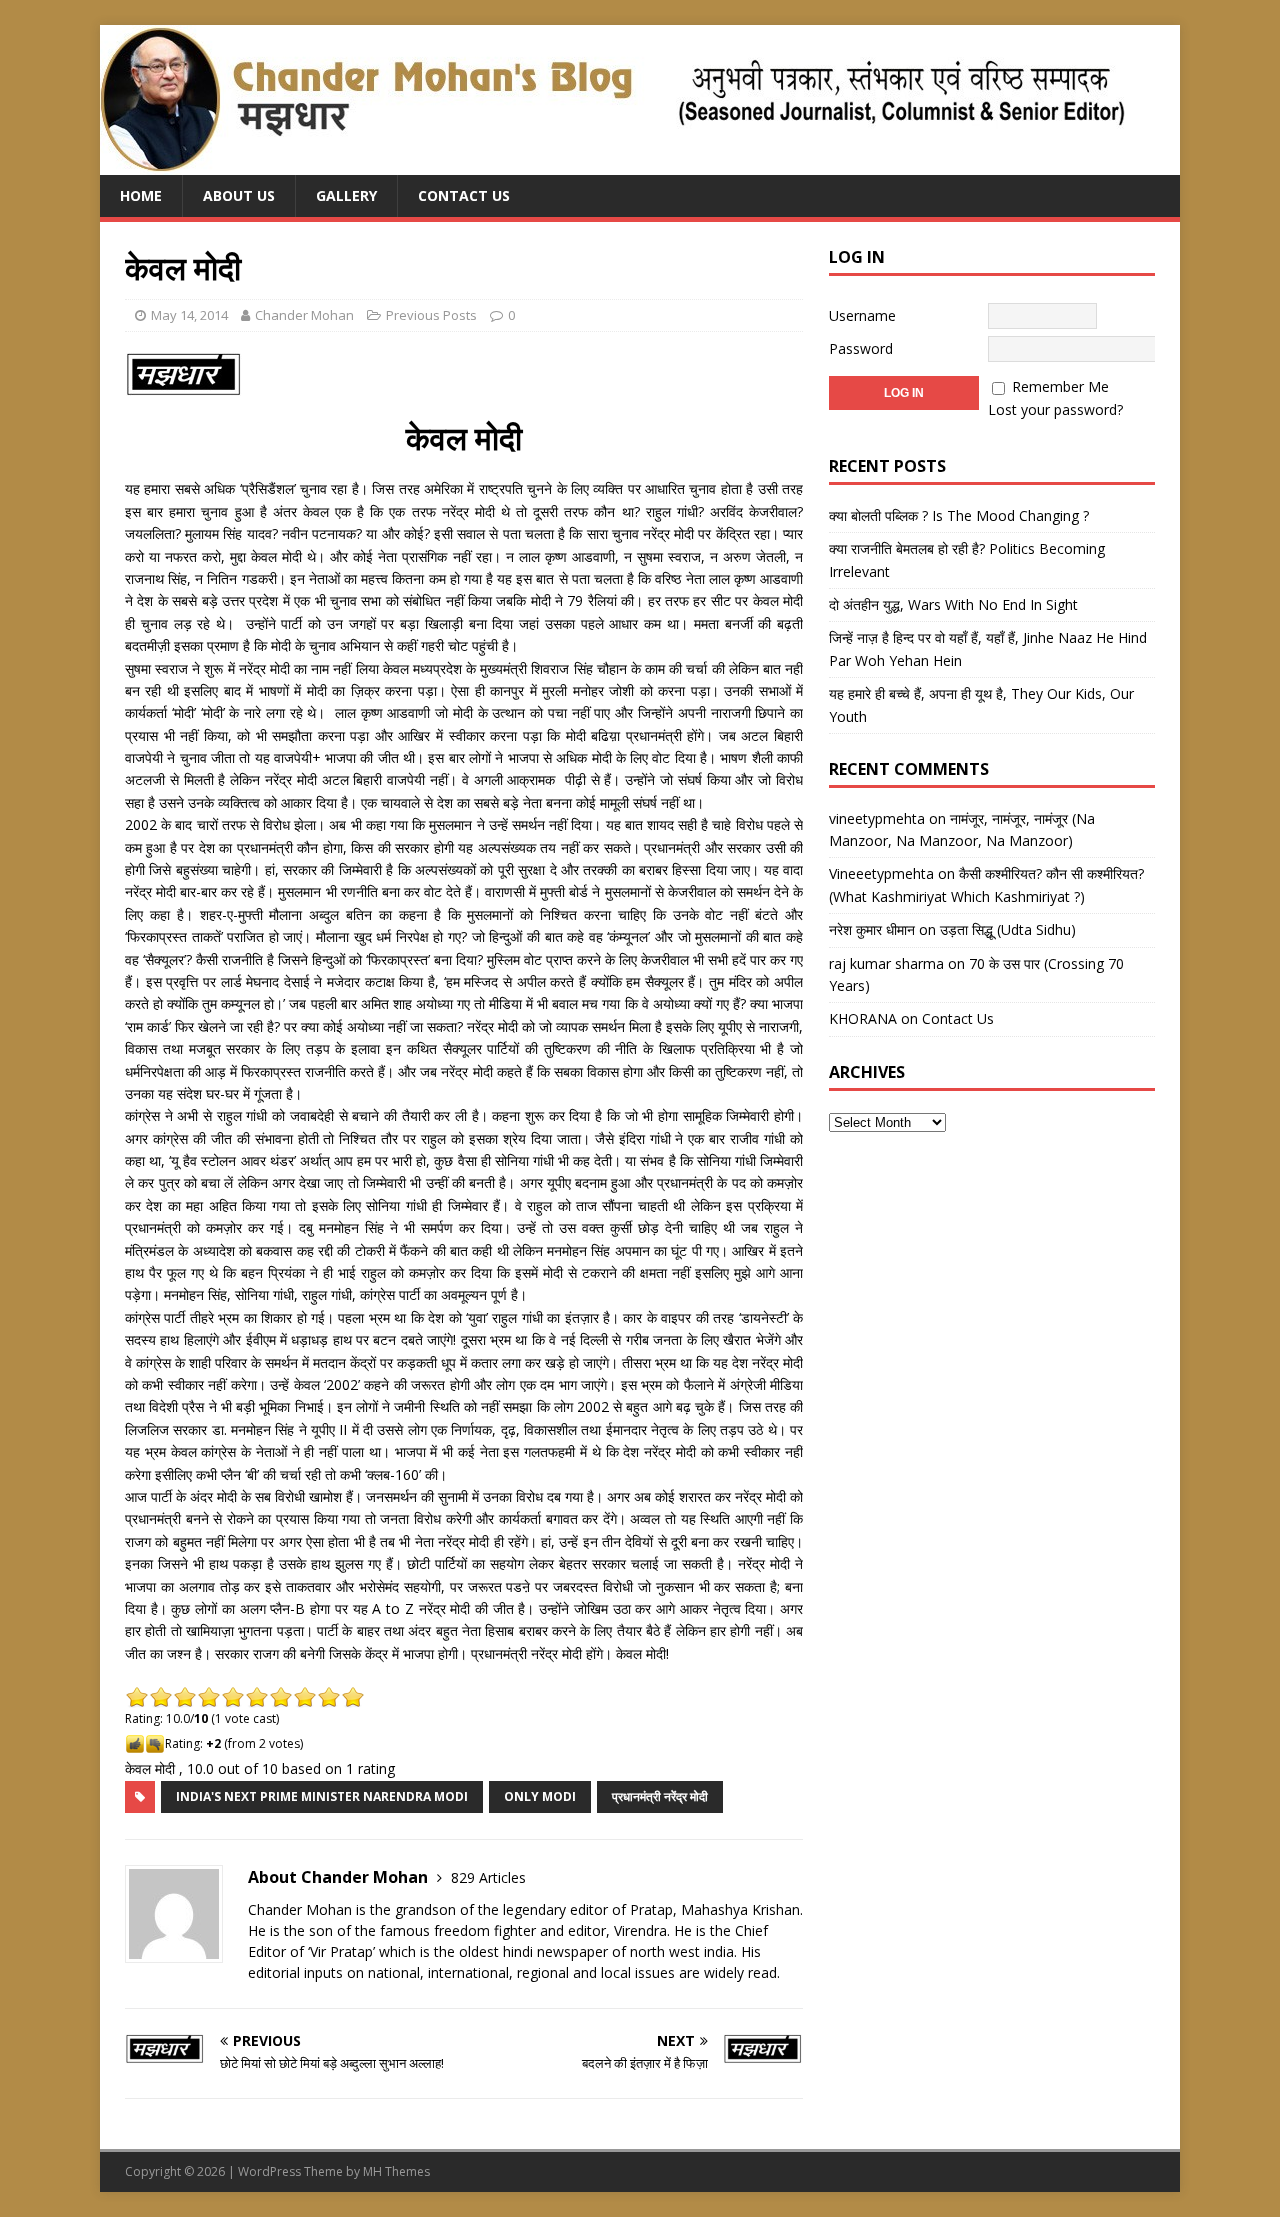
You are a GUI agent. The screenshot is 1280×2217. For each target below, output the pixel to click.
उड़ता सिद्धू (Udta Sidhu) (1008, 929)
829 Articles (488, 1877)
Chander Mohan (304, 315)
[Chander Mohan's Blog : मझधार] (612, 163)
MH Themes (396, 2171)
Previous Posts (431, 315)
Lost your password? (1055, 409)
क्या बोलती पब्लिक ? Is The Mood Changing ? (959, 515)
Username (862, 315)
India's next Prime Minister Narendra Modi (322, 1796)
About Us (239, 195)
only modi (540, 1796)
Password (861, 348)
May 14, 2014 (189, 315)
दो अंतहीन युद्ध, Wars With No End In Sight (953, 604)
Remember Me (1060, 386)
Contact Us (464, 195)
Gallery (346, 195)
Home (141, 195)
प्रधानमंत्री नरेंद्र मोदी (660, 1796)
